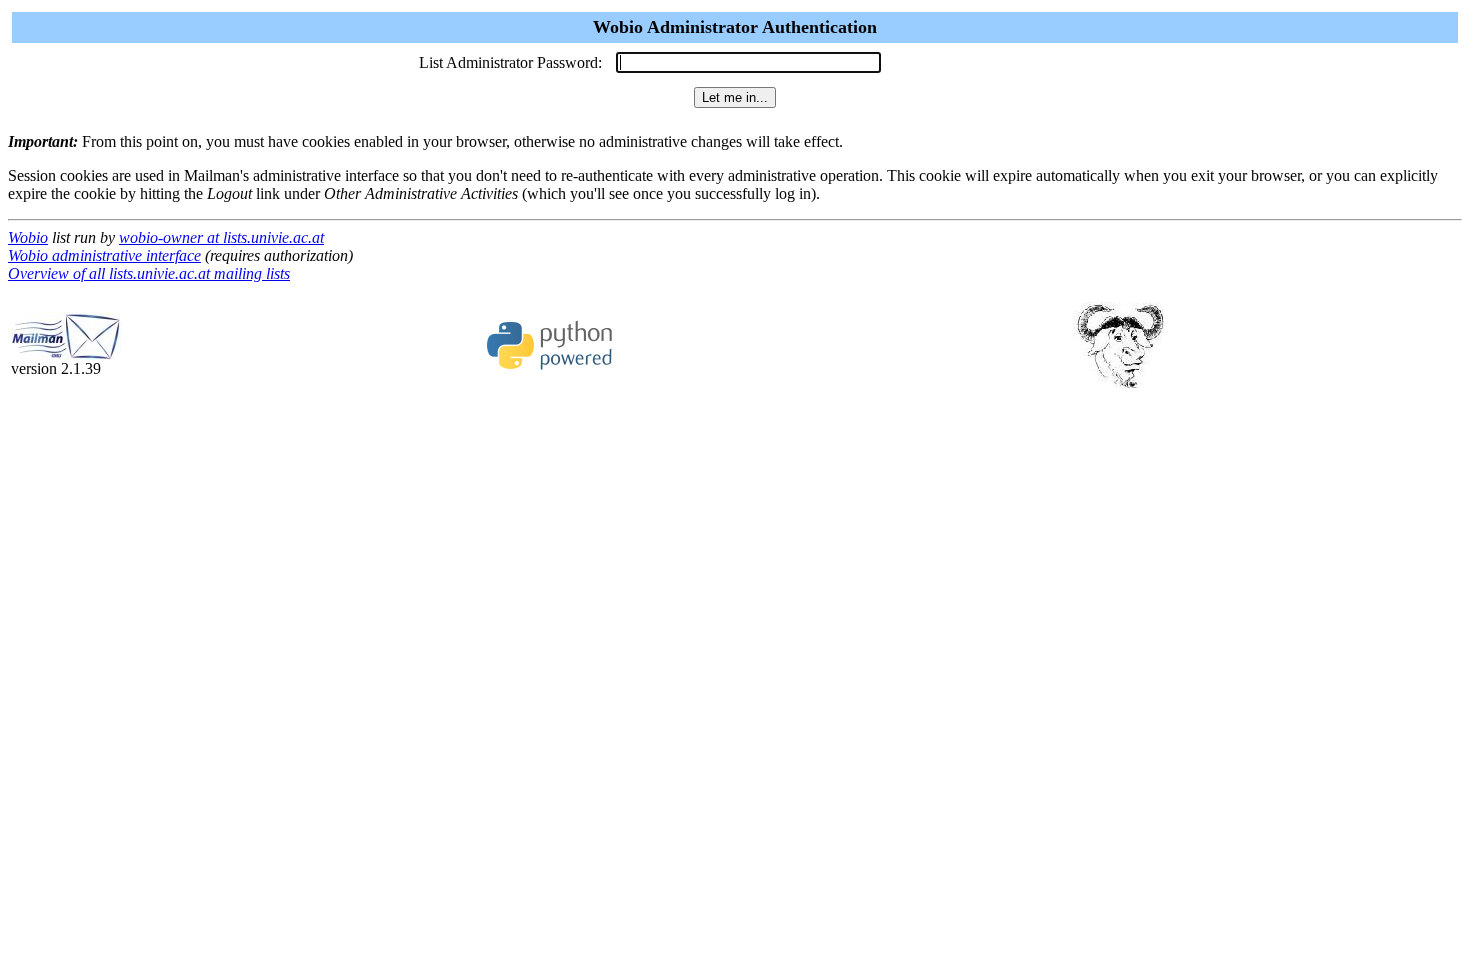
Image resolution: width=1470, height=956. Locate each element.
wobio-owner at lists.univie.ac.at (221, 237)
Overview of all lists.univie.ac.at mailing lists (149, 273)
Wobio (28, 237)
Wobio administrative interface (104, 255)
